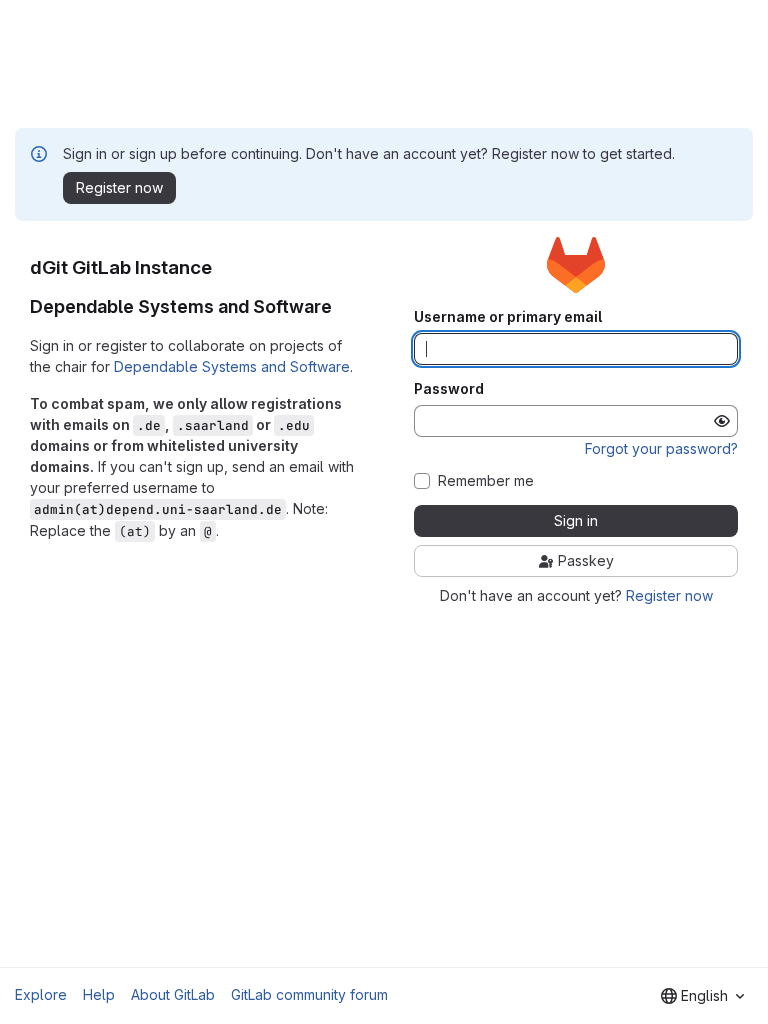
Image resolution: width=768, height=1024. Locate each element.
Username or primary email (508, 317)
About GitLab (173, 994)
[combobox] (702, 996)
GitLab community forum (309, 994)
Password (449, 389)
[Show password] (722, 421)
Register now (669, 595)
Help (99, 994)
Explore (41, 994)
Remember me (486, 481)
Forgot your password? (661, 448)
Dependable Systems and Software (232, 366)
